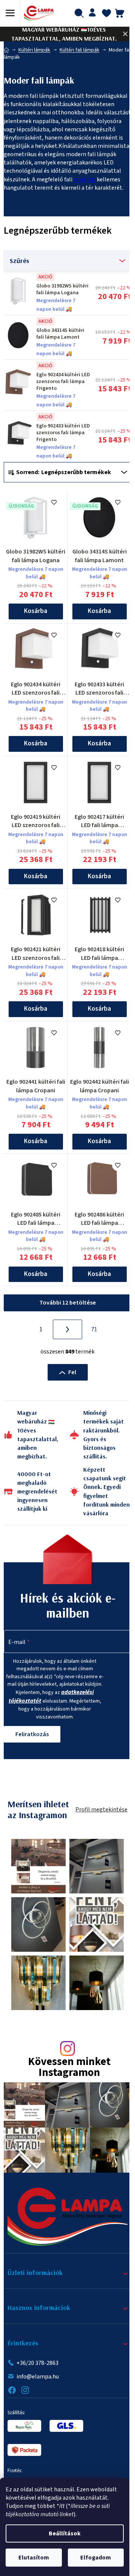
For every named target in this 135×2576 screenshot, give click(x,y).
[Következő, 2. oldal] (67, 1329)
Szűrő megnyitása (67, 261)
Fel (72, 1372)
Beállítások (65, 2533)
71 (94, 1329)
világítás (85, 179)
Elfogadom (96, 2558)
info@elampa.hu (38, 2377)
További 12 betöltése (68, 1303)
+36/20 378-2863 (37, 2363)
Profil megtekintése (101, 1810)
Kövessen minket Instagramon (69, 2068)
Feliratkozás (32, 1734)
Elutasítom (34, 2558)
